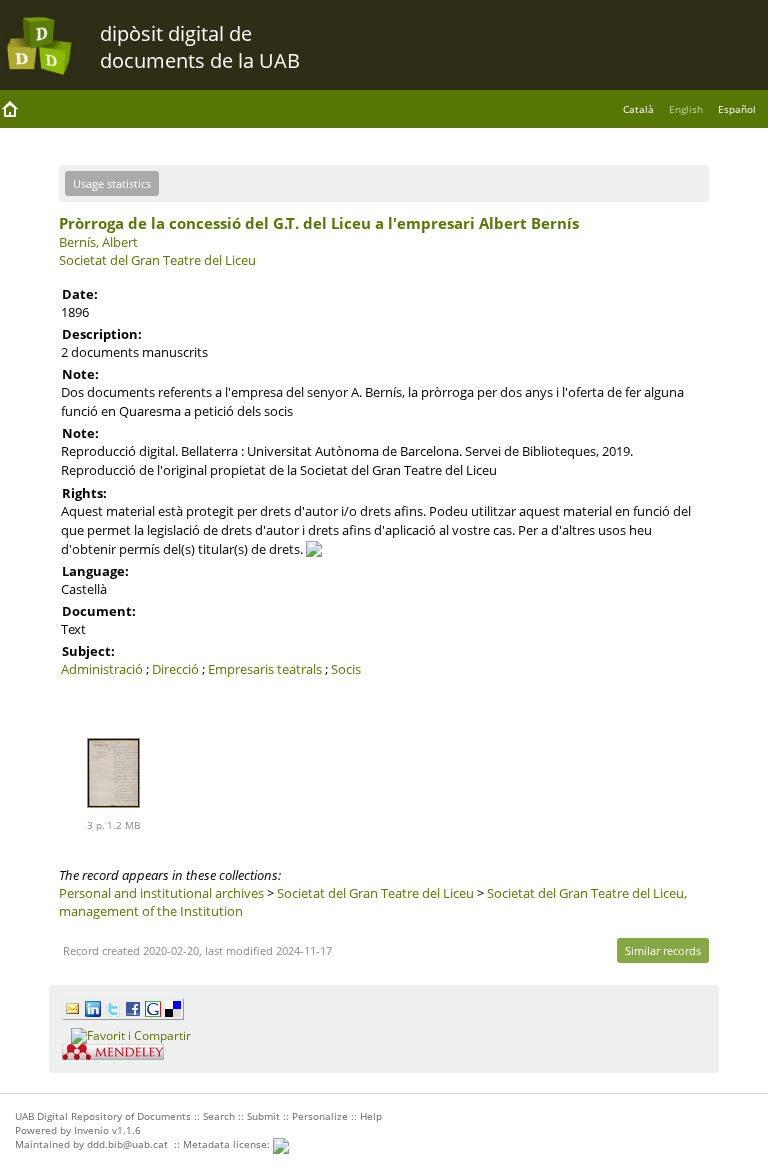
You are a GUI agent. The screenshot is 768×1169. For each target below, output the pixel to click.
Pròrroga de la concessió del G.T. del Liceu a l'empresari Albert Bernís (319, 223)
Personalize (320, 1116)
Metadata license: (228, 1144)
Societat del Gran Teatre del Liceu (157, 260)
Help (371, 1116)
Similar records (663, 950)
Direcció (175, 669)
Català (638, 109)
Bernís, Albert (98, 242)
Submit (263, 1116)
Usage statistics (112, 183)
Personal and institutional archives (161, 893)
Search (219, 1116)
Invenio (91, 1130)
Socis (346, 669)
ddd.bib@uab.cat (127, 1144)
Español (737, 109)
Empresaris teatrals (265, 669)
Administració (102, 669)
